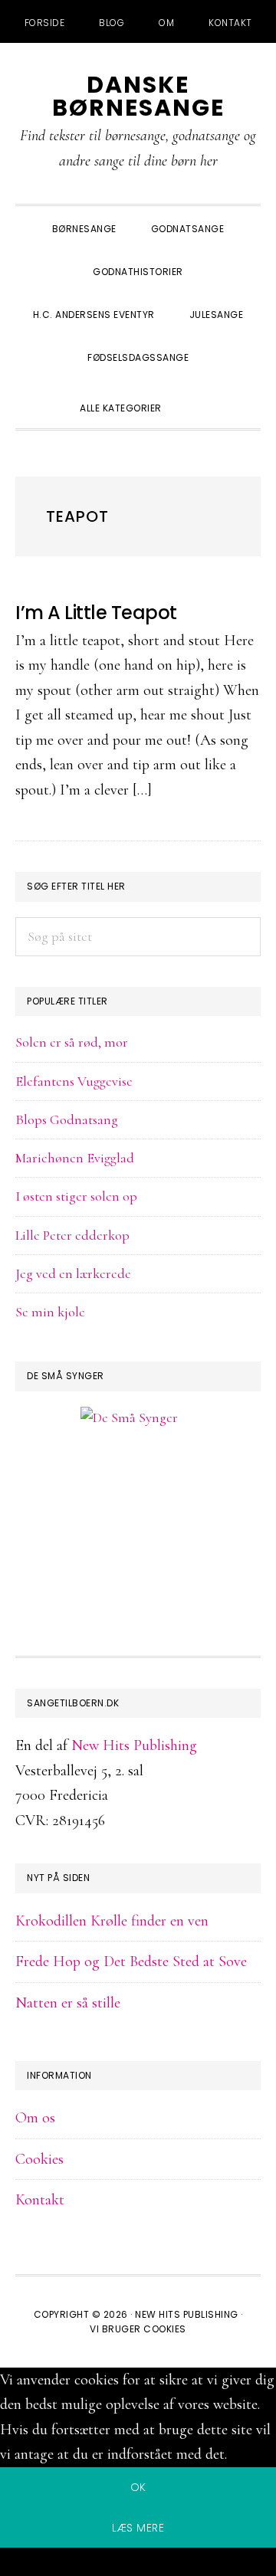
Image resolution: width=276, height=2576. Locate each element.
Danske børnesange (138, 96)
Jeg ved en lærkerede (73, 1273)
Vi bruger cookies (138, 2329)
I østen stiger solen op (76, 1196)
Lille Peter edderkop (72, 1235)
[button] (196, 395)
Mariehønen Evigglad (75, 1158)
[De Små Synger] (138, 1491)
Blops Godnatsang (67, 1119)
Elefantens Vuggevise (74, 1081)
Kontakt (40, 2200)
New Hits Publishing (134, 1745)
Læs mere (138, 2528)
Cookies (39, 2159)
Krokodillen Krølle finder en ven (112, 1921)
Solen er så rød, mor (72, 1042)
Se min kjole (50, 1312)
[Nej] (138, 2565)
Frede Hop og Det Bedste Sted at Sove (131, 1961)
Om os (35, 2118)
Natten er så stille (68, 2003)
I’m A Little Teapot (96, 613)
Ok (138, 2487)
